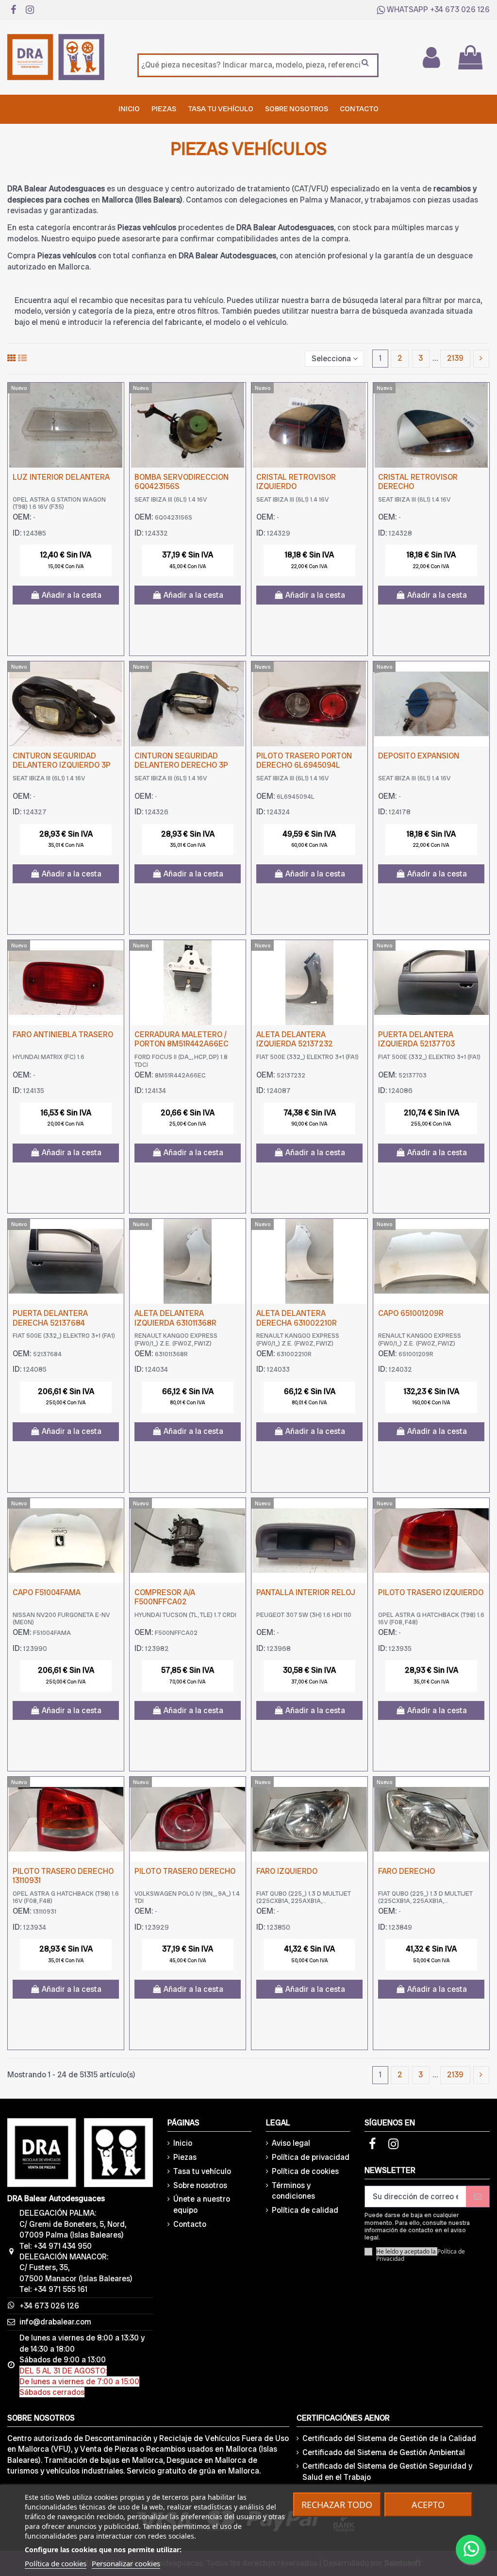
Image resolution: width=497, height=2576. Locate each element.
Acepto (428, 2505)
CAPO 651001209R (411, 1313)
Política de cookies (305, 2171)
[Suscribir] (478, 2197)
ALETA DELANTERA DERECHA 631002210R (297, 1318)
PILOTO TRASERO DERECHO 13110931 (63, 1876)
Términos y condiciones (293, 2191)
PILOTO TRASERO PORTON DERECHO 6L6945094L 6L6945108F (304, 765)
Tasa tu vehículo (202, 2171)
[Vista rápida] (116, 416)
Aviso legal (291, 2143)
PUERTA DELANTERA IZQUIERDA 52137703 (416, 1039)
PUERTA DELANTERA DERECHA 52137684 (50, 1318)
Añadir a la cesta (72, 595)
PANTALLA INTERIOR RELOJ (306, 1592)
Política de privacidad (311, 2157)
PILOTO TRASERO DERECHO (185, 1871)
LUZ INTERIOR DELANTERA (61, 477)
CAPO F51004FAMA (47, 1592)
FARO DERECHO (406, 1871)
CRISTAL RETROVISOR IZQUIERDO (296, 482)
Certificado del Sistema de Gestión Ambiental (384, 2452)
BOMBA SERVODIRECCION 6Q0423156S (182, 482)
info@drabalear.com (55, 2322)
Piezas (185, 2157)
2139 (455, 358)
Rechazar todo (337, 2505)
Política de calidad (305, 2210)
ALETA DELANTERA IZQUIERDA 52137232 (295, 1039)
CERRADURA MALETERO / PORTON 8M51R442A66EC (182, 1039)
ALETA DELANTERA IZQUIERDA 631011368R (175, 1318)
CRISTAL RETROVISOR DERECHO (418, 482)
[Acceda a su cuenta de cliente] (431, 57)
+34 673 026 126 (460, 9)
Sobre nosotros (200, 2185)
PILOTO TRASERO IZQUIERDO (431, 1592)
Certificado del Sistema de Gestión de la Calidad (389, 2438)
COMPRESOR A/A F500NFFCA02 (165, 1597)
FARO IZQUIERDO (287, 1871)
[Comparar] (116, 398)
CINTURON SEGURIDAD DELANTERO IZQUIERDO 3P (62, 760)
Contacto (190, 2224)
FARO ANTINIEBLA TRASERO (63, 1035)
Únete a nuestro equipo (202, 2204)
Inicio (183, 2143)
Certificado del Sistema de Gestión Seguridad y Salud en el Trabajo (387, 2471)
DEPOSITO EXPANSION (419, 756)
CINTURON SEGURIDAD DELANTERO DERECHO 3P (181, 760)
